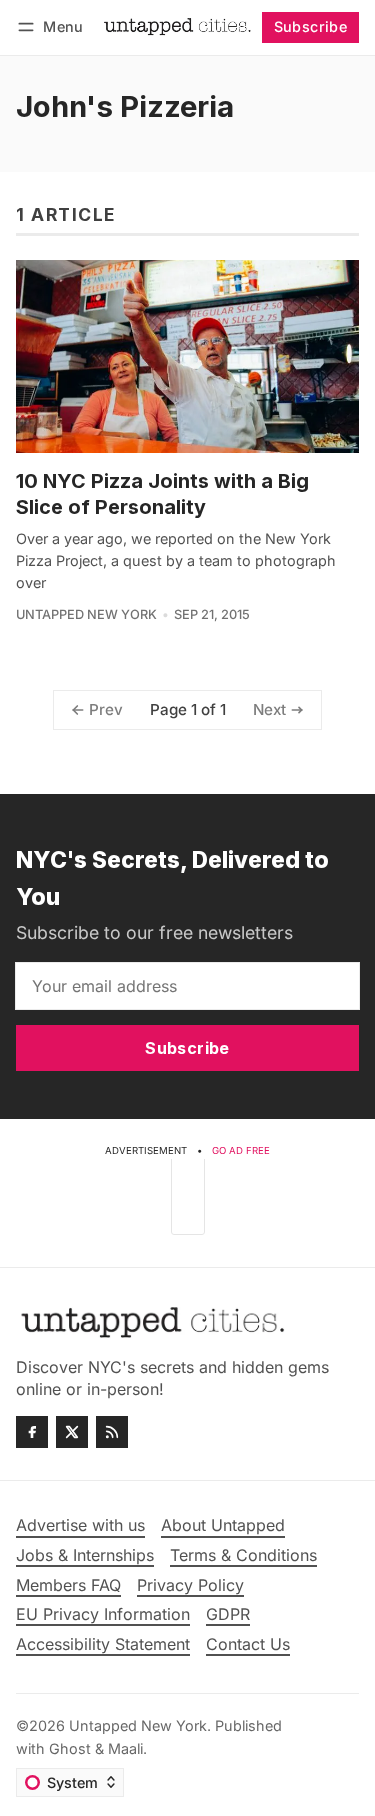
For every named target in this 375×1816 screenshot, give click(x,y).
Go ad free (241, 1150)
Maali (125, 1748)
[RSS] (112, 1432)
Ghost (70, 1748)
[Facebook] (32, 1432)
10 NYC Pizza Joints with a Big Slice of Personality (162, 494)
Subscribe (311, 26)
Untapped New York (86, 614)
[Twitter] (72, 1432)
